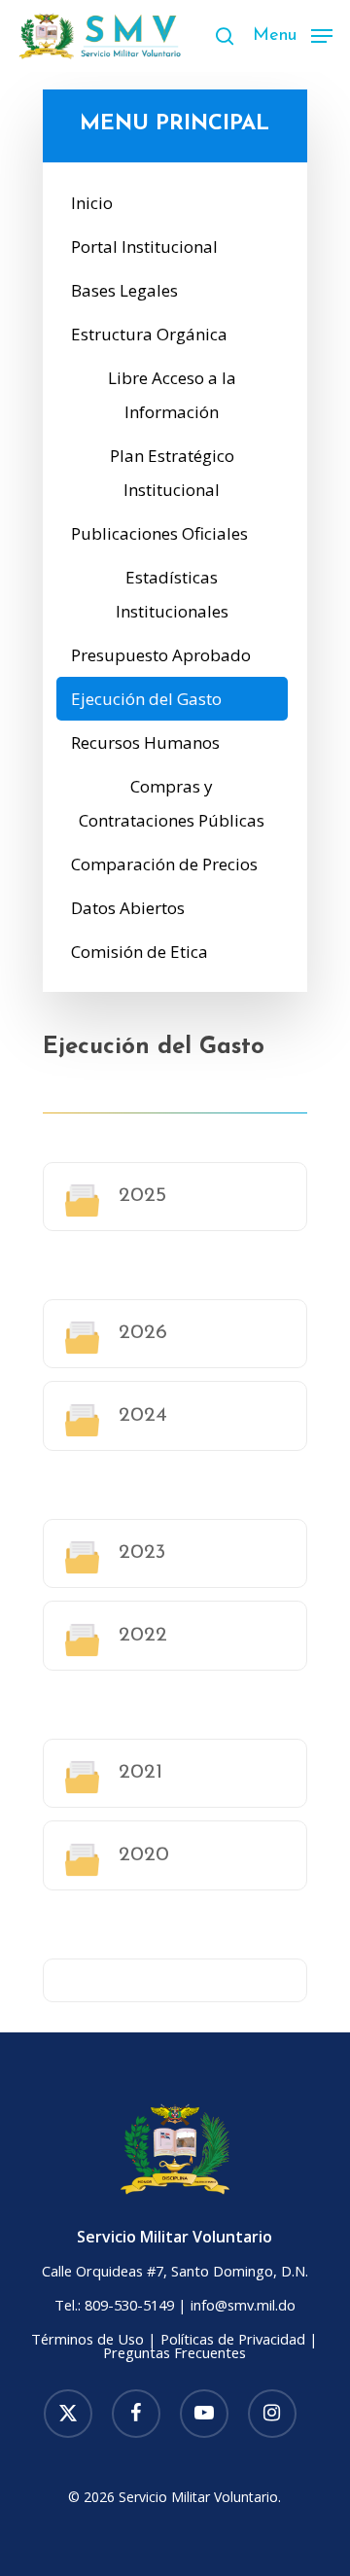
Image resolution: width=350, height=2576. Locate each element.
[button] (293, 34)
